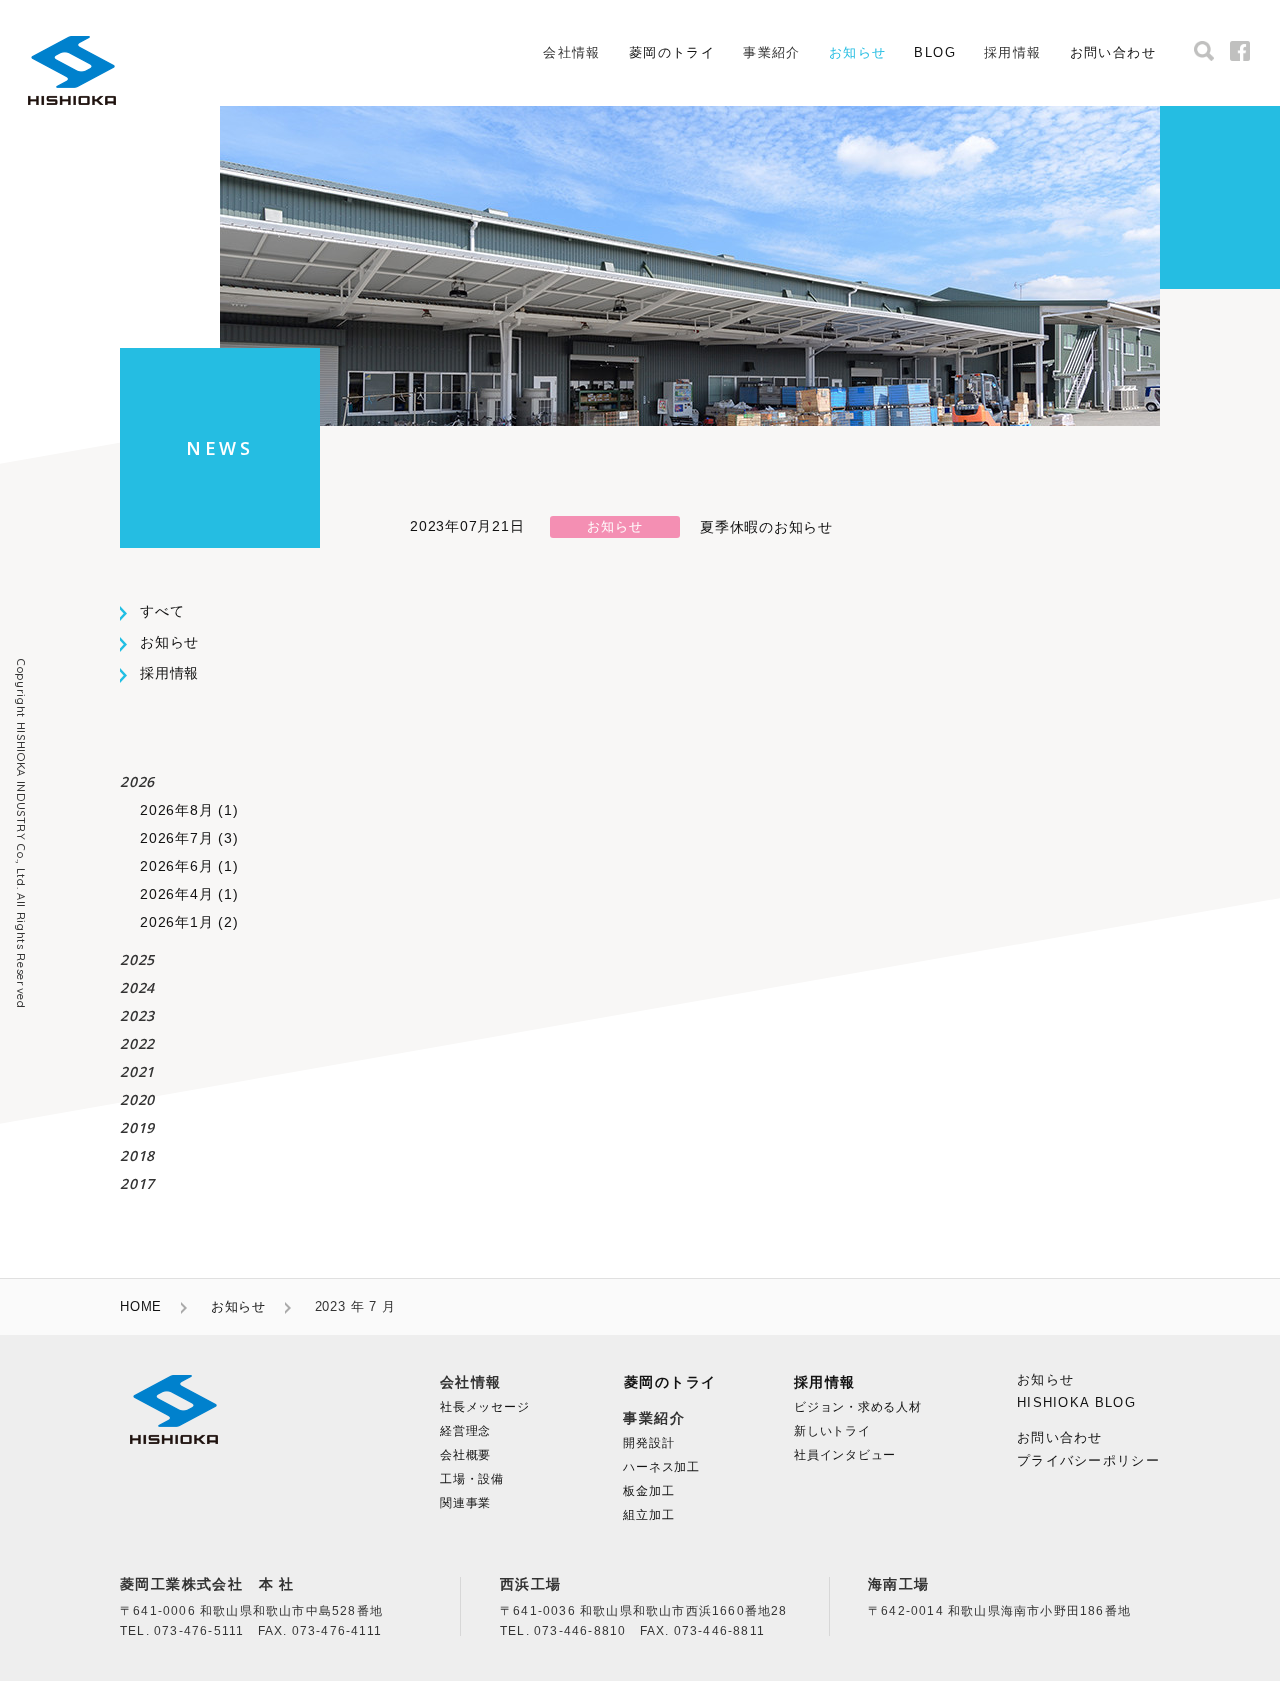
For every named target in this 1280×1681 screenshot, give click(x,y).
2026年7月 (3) (189, 838)
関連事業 (465, 1503)
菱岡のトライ (672, 52)
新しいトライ (832, 1431)
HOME (141, 1306)
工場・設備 (472, 1479)
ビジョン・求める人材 (858, 1407)
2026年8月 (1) (189, 810)
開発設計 (648, 1443)
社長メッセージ (484, 1407)
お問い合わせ (1113, 52)
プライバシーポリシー (1088, 1460)
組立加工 (648, 1515)
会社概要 (465, 1455)
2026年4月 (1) (189, 894)
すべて (162, 611)
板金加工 (648, 1491)
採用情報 (169, 673)
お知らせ (858, 52)
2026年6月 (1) (189, 866)
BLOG (935, 52)
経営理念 (465, 1431)
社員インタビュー (845, 1455)
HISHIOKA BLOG (1076, 1402)
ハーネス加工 (661, 1467)
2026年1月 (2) (189, 922)
